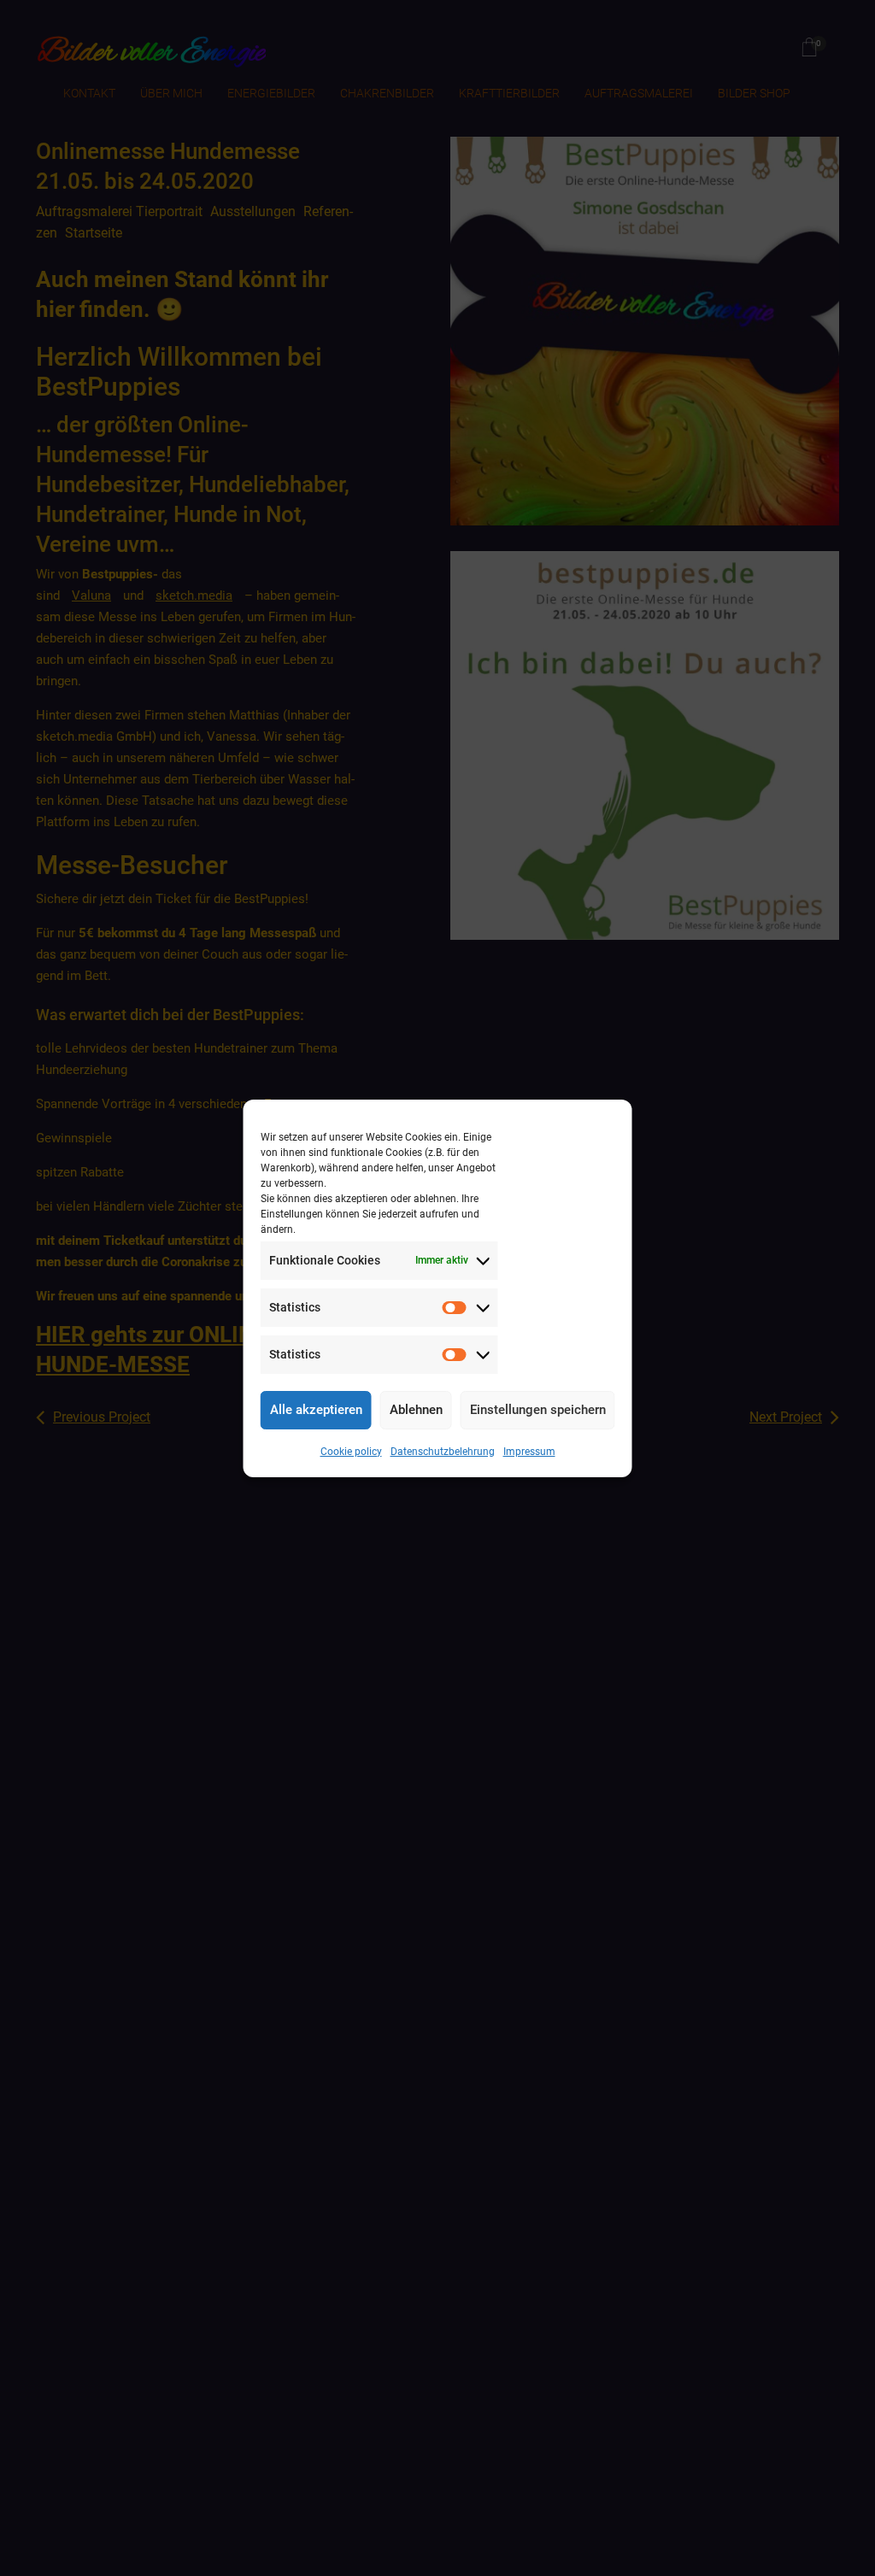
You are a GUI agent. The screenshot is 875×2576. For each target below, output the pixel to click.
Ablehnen (416, 1410)
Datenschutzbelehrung (443, 1452)
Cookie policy (351, 1452)
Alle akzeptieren (316, 1410)
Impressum (529, 1452)
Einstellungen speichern (538, 1410)
